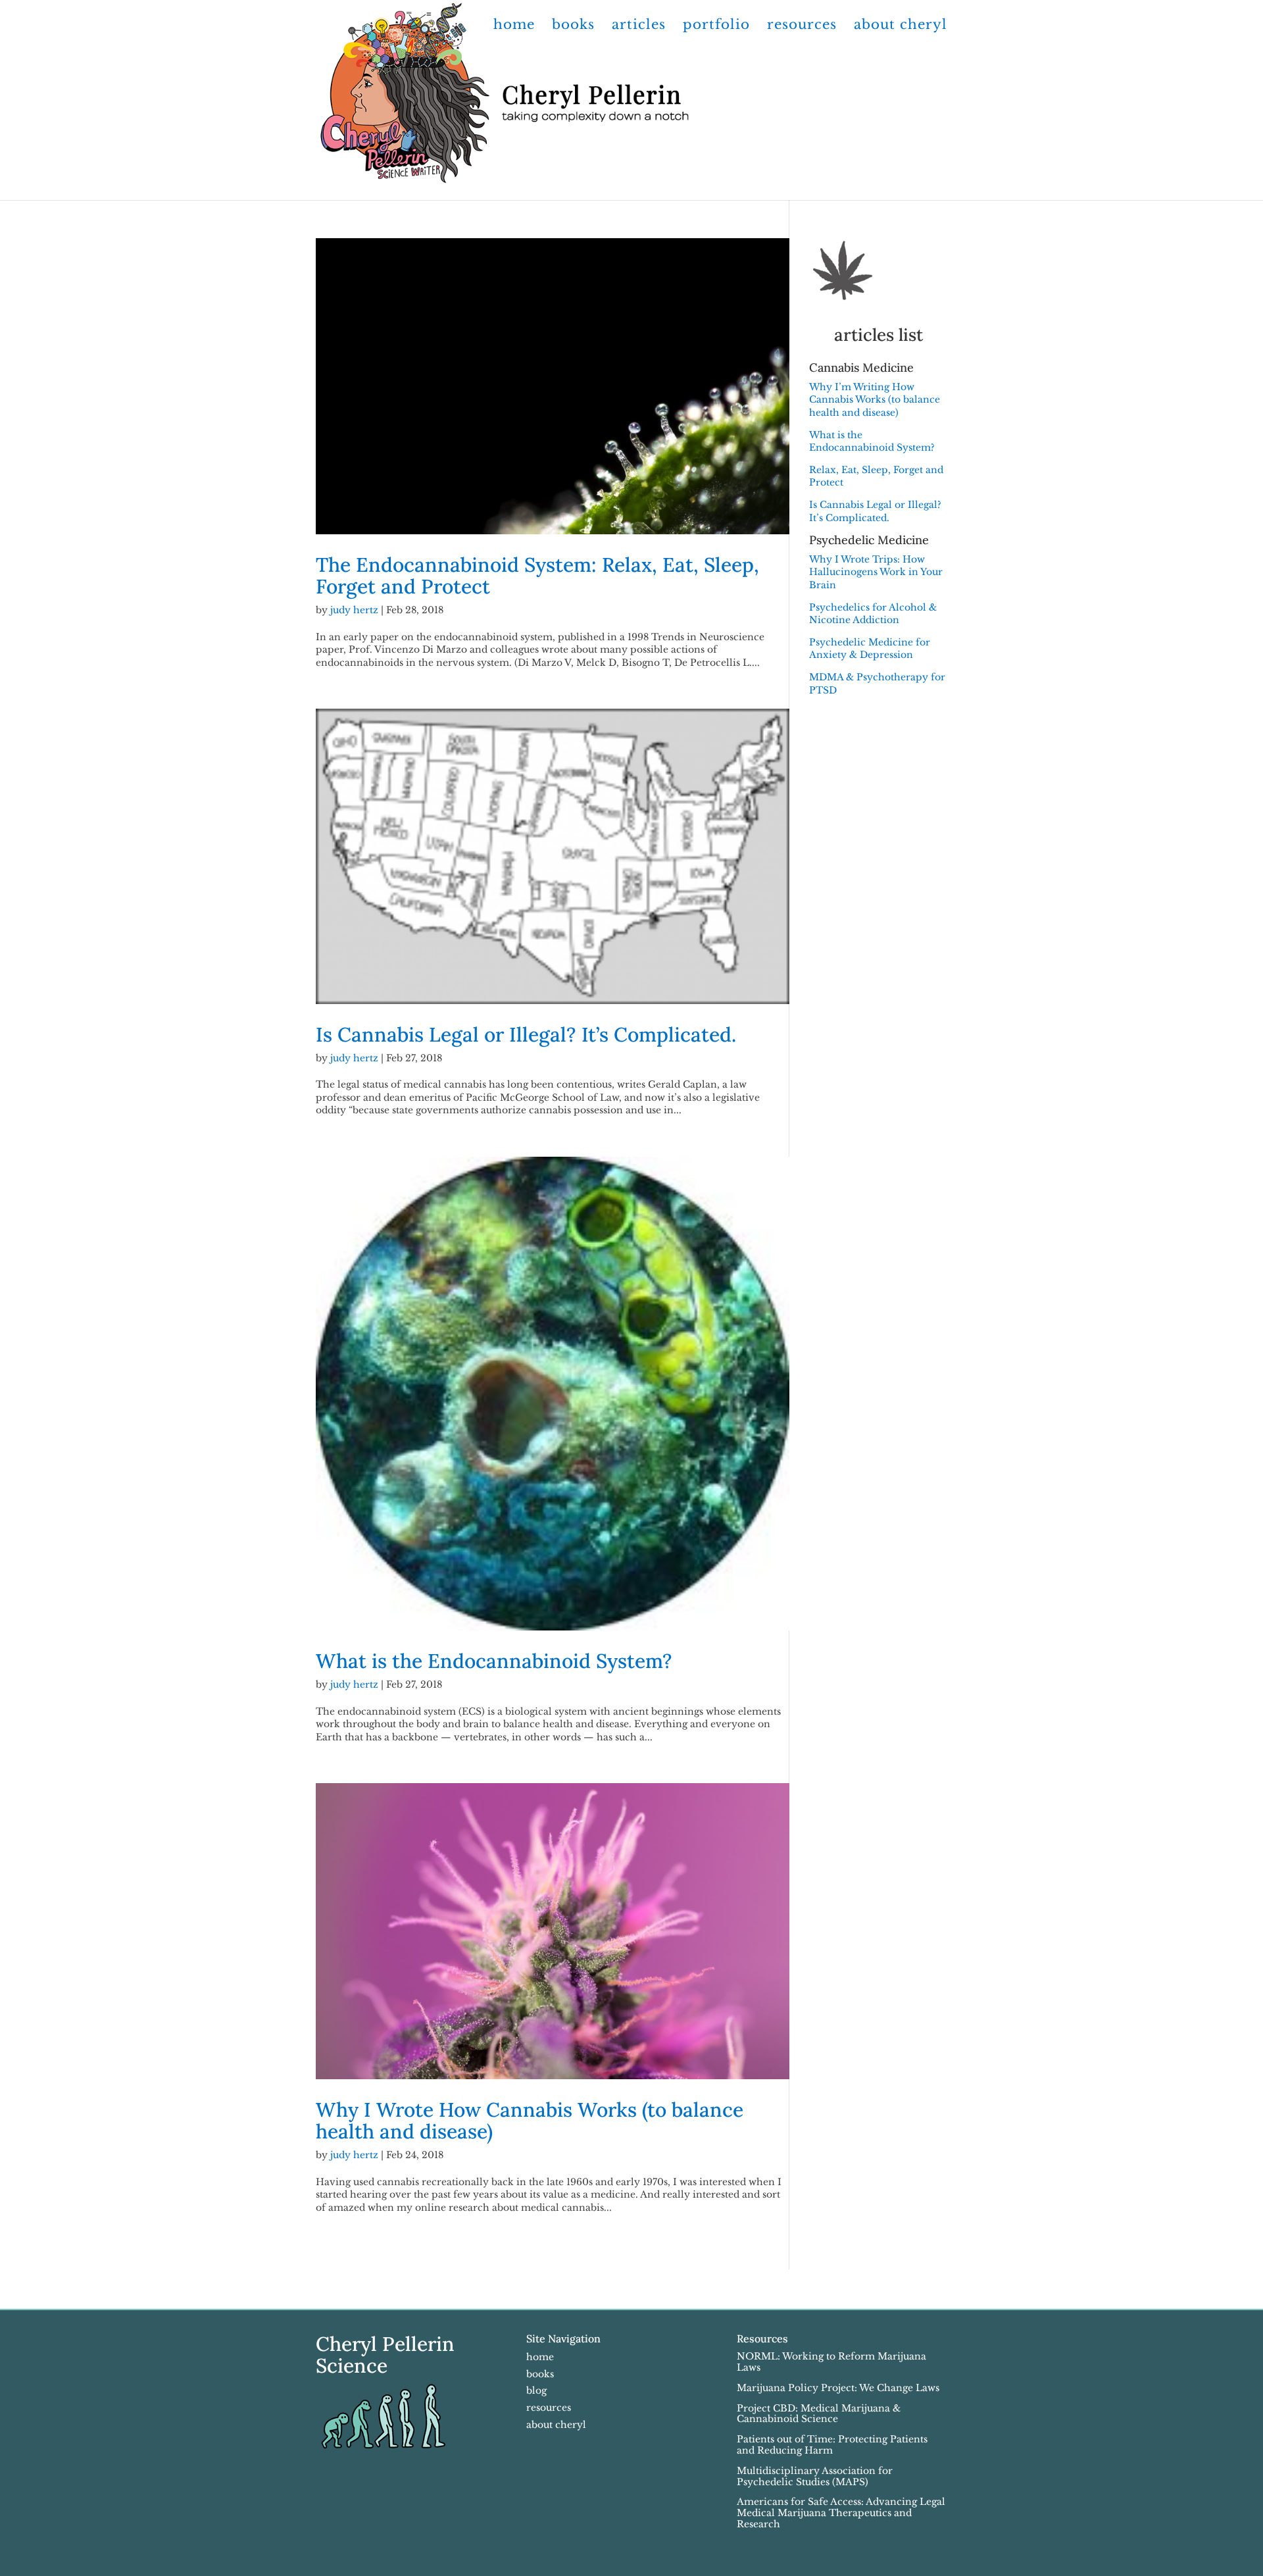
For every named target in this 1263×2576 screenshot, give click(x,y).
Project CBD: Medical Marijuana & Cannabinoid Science (819, 2414)
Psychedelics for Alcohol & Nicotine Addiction (873, 614)
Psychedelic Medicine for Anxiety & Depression (870, 649)
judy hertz (354, 610)
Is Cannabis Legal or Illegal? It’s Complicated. (526, 1034)
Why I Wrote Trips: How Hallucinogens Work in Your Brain (876, 572)
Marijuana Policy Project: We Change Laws (838, 2388)
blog (536, 2390)
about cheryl (901, 26)
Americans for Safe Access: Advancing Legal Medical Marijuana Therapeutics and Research (841, 2513)
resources (802, 26)
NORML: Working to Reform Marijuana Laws (831, 2362)
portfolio (716, 26)
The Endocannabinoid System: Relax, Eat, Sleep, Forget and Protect (537, 575)
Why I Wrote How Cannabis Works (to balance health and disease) (530, 2120)
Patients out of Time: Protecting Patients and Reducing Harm (832, 2445)
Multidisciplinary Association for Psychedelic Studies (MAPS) (815, 2476)
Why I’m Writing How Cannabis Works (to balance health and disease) (875, 400)
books (573, 26)
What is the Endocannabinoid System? (494, 1661)
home (514, 26)
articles (639, 26)
